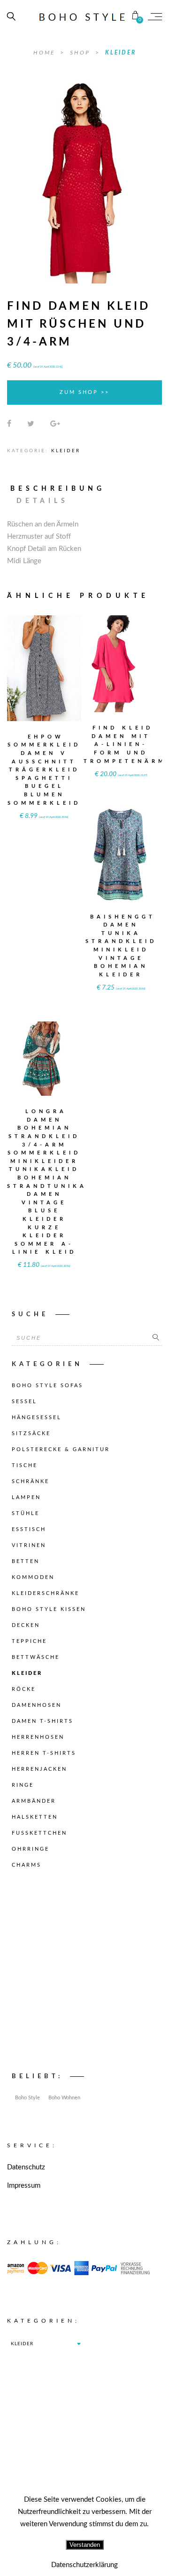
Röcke (24, 1689)
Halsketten (35, 1817)
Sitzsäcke (31, 1433)
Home (46, 53)
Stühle (26, 1513)
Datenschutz (26, 2167)
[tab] (62, 489)
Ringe (23, 1785)
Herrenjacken (39, 1769)
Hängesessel (37, 1418)
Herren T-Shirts (44, 1753)
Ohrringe (31, 1849)
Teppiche (29, 1641)
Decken (26, 1625)
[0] (135, 16)
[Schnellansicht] (63, 662)
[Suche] (156, 1338)
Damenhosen (37, 1705)
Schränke (31, 1481)
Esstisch (29, 1529)
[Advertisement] (84, 1973)
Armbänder (34, 1801)
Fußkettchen (39, 1833)
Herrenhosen (38, 1737)
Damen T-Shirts (42, 1721)
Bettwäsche (36, 1657)
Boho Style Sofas (47, 1386)
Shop (81, 53)
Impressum (24, 2186)
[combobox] (46, 2344)
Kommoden (33, 1577)
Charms (27, 1865)
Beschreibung (58, 489)
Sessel (24, 1402)
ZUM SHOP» (44, 681)
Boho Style (27, 2098)
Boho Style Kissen (49, 1609)
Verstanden (85, 2545)
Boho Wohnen (64, 2098)
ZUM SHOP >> (84, 392)
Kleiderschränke (46, 1593)
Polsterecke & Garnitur (61, 1449)
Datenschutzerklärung (84, 2565)
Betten (26, 1561)
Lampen (26, 1497)
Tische (25, 1465)
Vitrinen (29, 1545)
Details (42, 501)
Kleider (121, 53)
